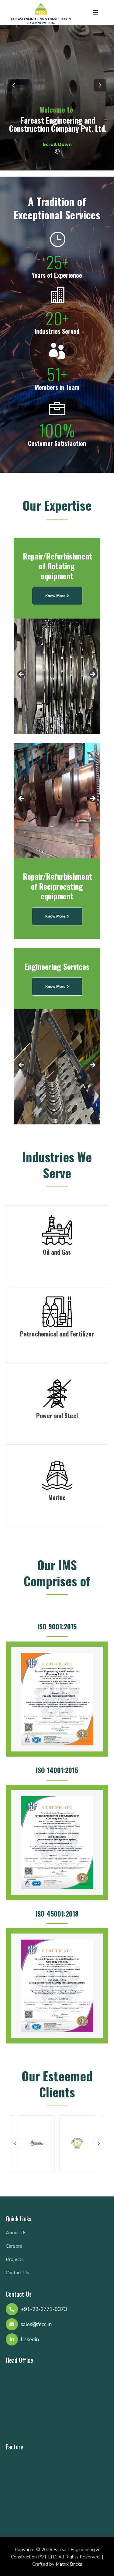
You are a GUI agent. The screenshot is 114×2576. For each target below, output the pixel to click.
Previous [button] (22, 675)
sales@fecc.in (36, 2324)
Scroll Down (57, 144)
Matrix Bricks (69, 2564)
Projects (15, 2259)
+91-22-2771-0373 (44, 2309)
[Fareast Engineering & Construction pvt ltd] (41, 13)
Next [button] (92, 675)
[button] (15, 2144)
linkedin (30, 2340)
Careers (14, 2246)
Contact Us (17, 2273)
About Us (16, 2233)
